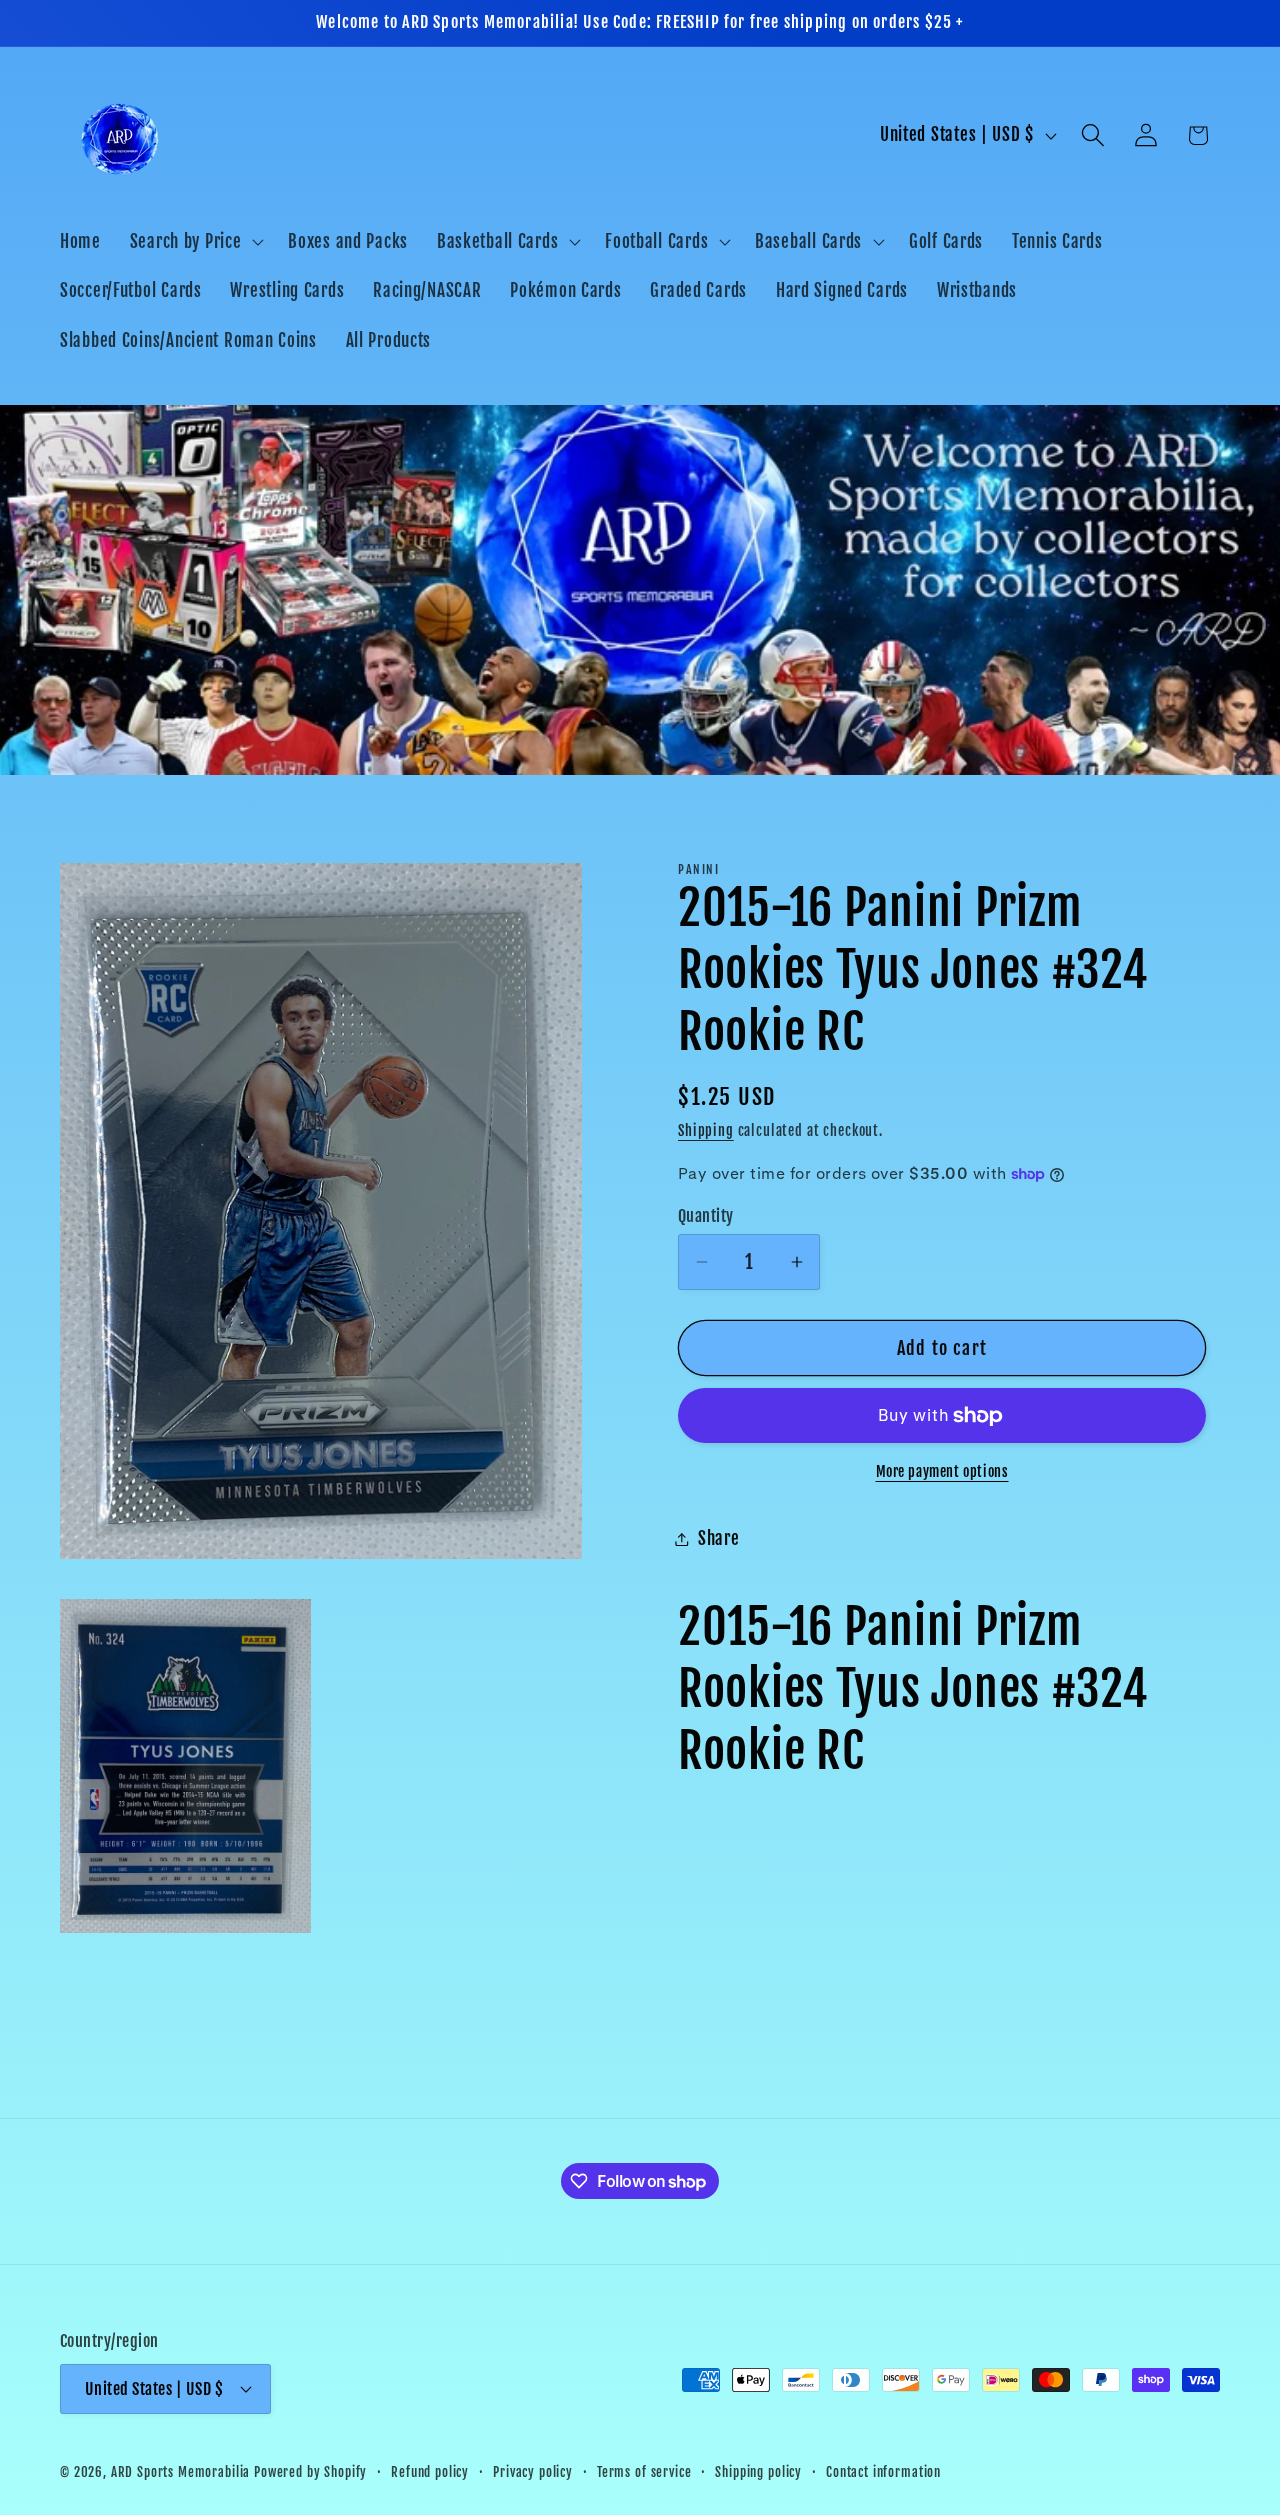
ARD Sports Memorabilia (180, 2471)
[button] (194, 241)
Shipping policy (758, 2471)
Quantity (706, 1216)
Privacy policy (533, 2471)
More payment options (942, 1471)
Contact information (883, 2471)
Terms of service (644, 2471)
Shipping (706, 1130)
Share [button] (719, 1538)
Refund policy (430, 2471)
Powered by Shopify (310, 2471)
